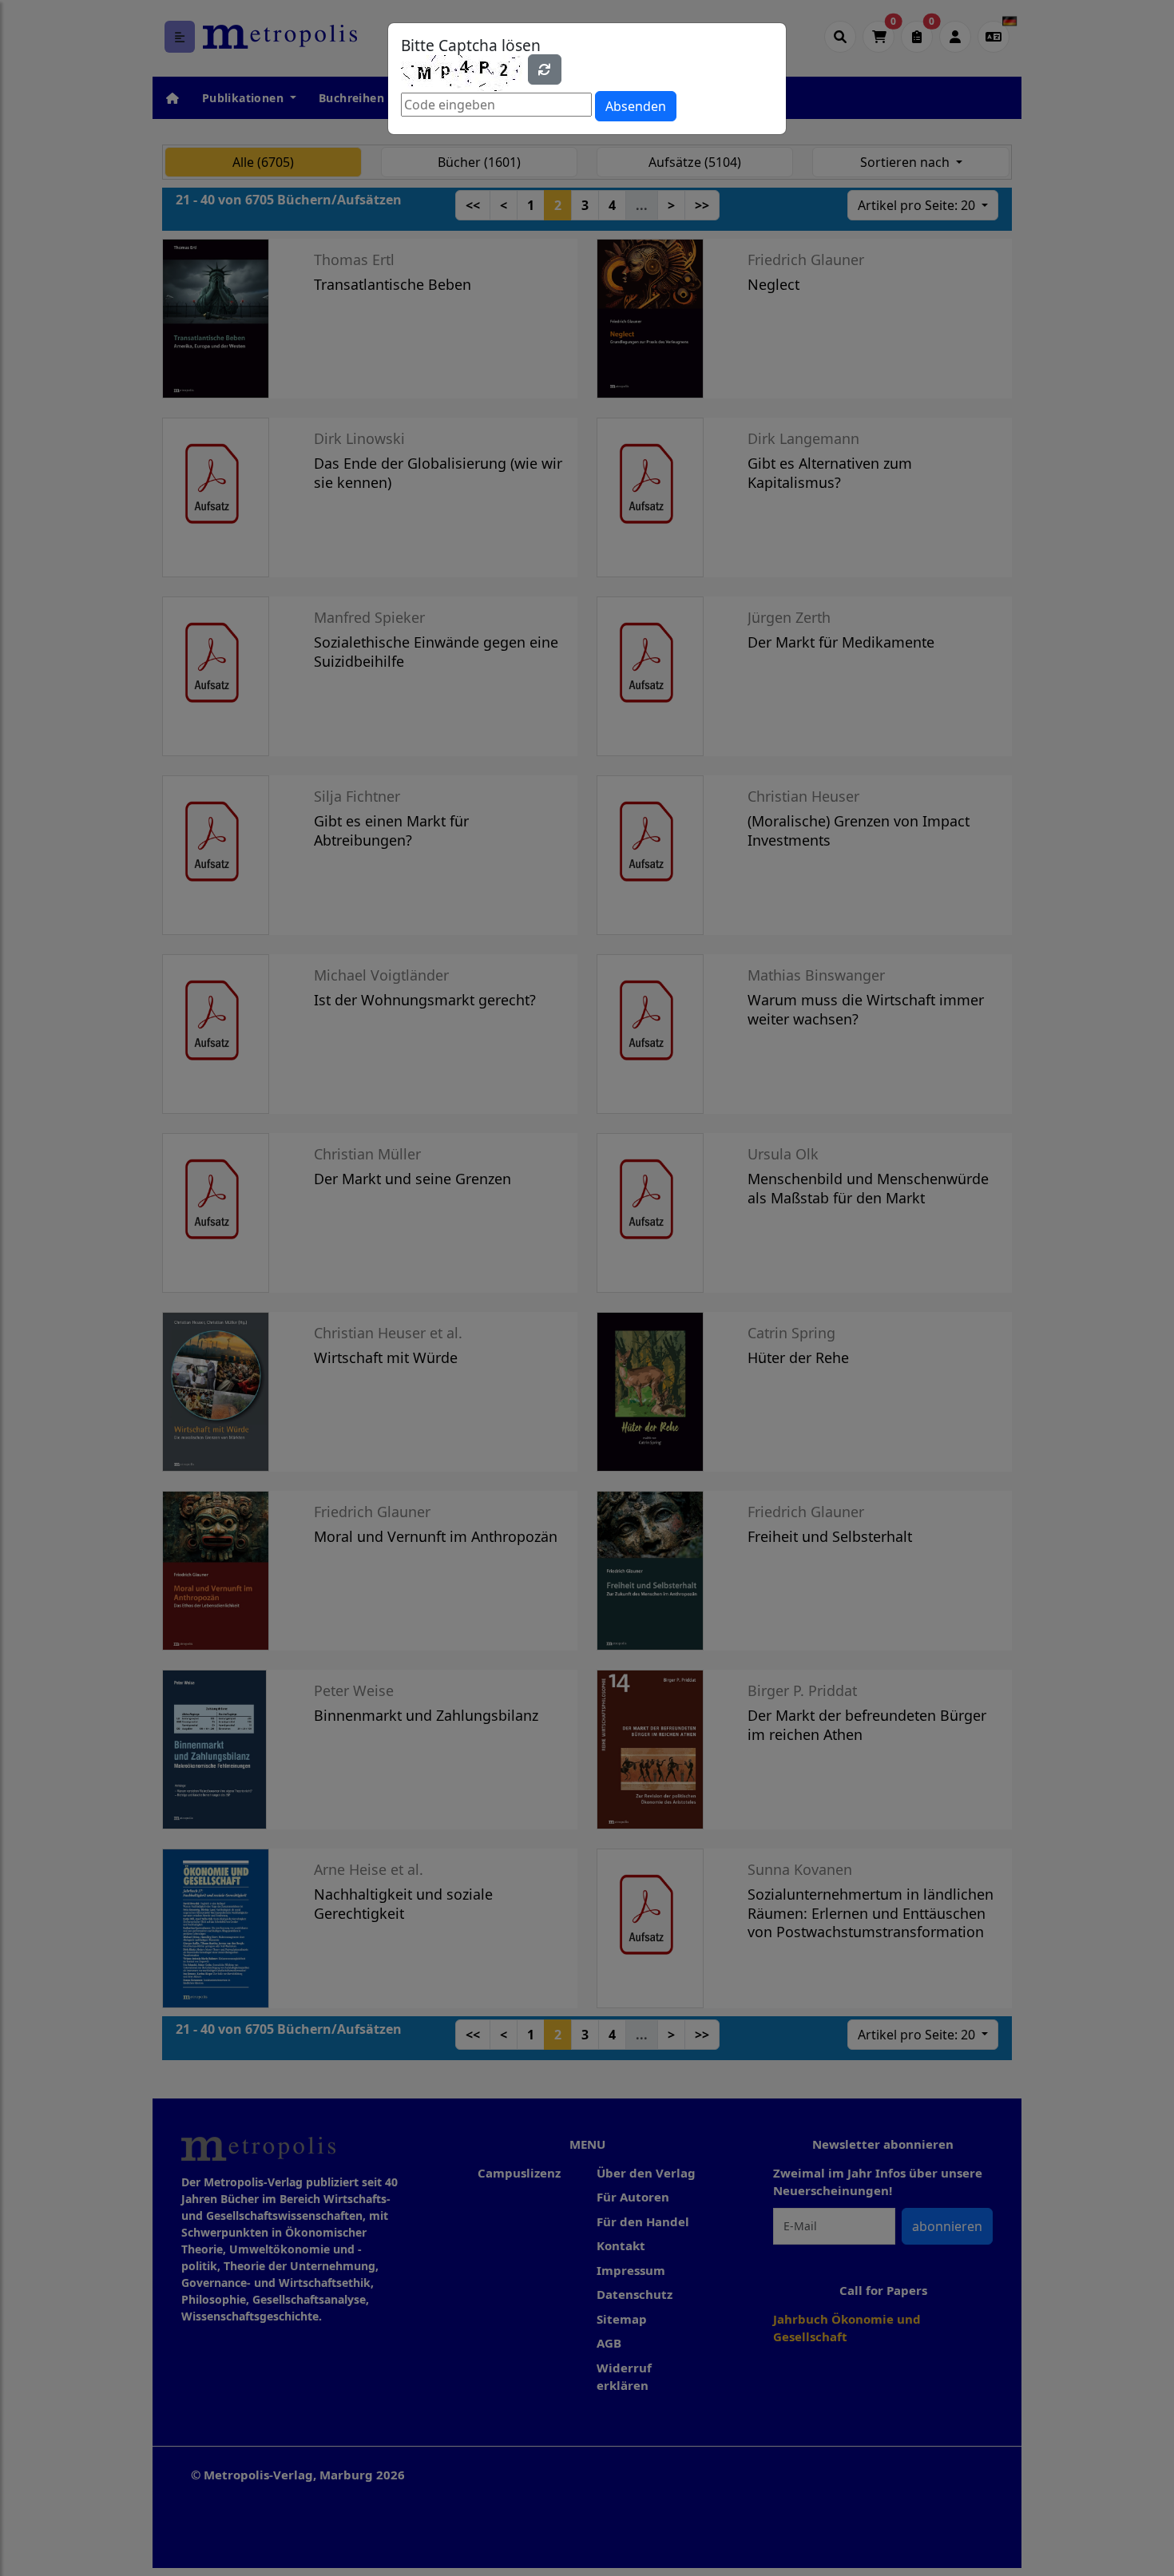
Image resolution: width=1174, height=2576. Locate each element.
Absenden (636, 106)
